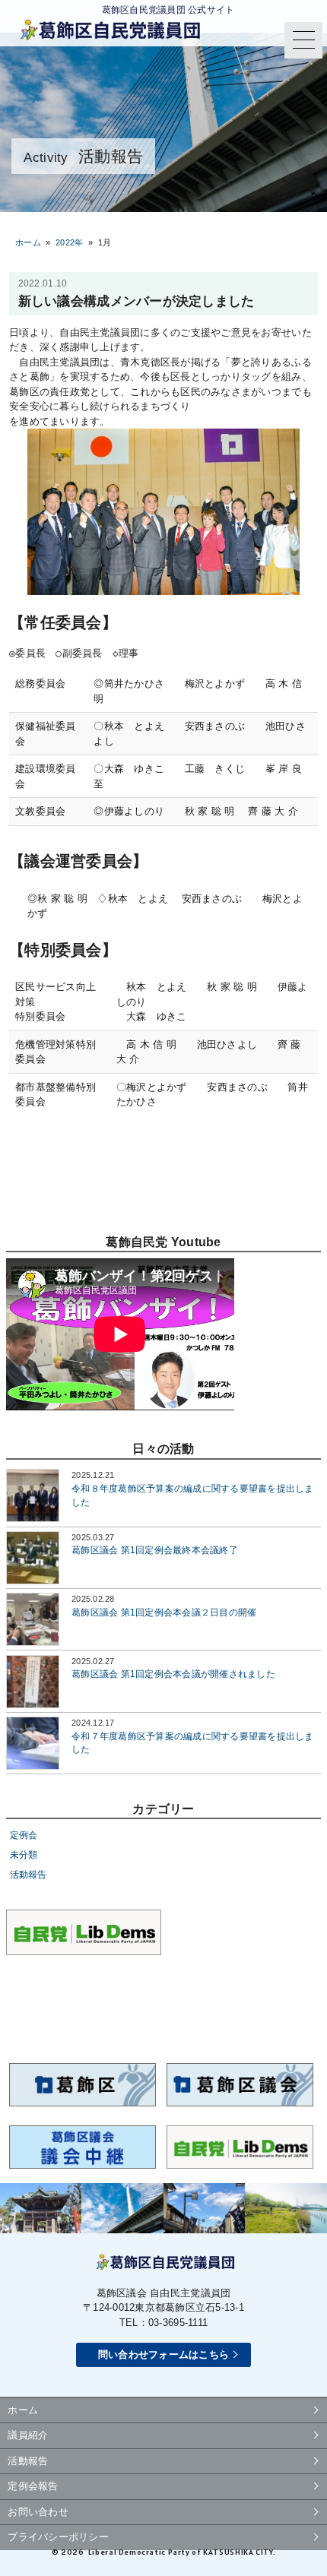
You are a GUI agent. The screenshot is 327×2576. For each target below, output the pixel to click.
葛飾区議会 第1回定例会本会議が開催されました (173, 1674)
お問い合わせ (38, 2512)
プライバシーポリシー (58, 2537)
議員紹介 (28, 2435)
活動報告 (29, 1874)
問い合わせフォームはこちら (163, 2354)
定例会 (24, 1835)
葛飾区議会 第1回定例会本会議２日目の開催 (164, 1612)
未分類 (24, 1854)
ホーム (28, 242)
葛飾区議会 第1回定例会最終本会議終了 (155, 1550)
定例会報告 (33, 2486)
